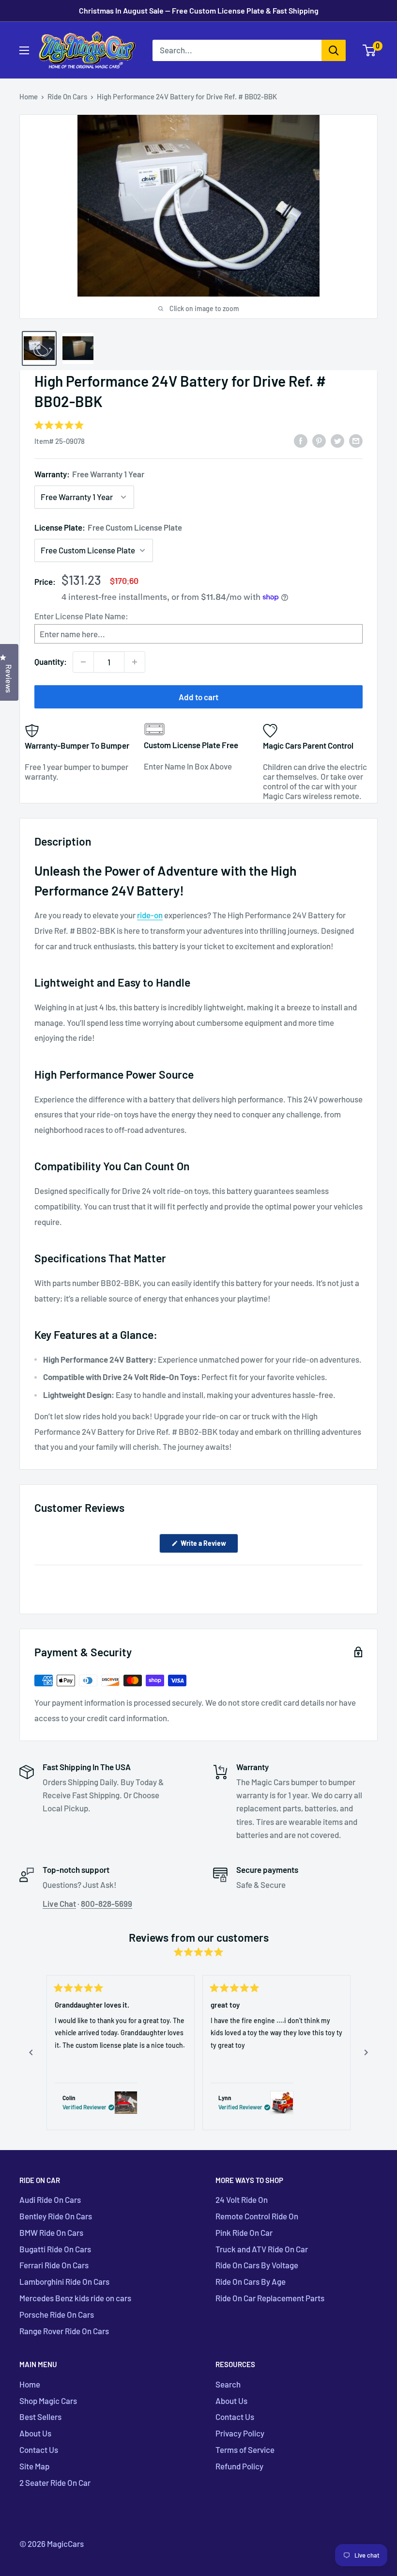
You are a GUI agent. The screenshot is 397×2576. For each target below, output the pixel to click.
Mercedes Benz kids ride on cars (75, 2298)
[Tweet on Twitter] (337, 440)
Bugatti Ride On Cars (55, 2249)
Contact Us (39, 2450)
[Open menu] (24, 50)
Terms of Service (245, 2450)
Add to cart (198, 697)
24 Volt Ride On (242, 2199)
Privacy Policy (240, 2433)
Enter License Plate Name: (81, 616)
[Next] (366, 2053)
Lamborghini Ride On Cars (64, 2281)
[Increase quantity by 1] (135, 662)
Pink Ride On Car (244, 2232)
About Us (35, 2433)
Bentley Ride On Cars (56, 2216)
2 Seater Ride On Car (55, 2482)
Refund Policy (239, 2466)
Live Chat (59, 1903)
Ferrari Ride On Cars (54, 2265)
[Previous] (31, 2053)
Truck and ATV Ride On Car (262, 2249)
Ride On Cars (67, 96)
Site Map (34, 2466)
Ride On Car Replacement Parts (270, 2298)
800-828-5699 (107, 1903)
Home (29, 96)
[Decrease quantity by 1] (83, 662)
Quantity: (51, 661)
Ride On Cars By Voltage (257, 2265)
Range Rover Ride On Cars (64, 2331)
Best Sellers (40, 2417)
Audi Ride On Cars (50, 2199)
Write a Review (209, 1546)
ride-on (150, 915)
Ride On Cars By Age (251, 2281)
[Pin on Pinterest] (319, 440)
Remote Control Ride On (257, 2216)
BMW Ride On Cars (51, 2232)
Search (228, 2384)
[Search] (334, 50)
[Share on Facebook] (301, 440)
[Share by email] (356, 440)
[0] (370, 50)
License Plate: (108, 527)
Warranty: (89, 474)
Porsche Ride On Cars (57, 2314)
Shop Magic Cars (48, 2401)
